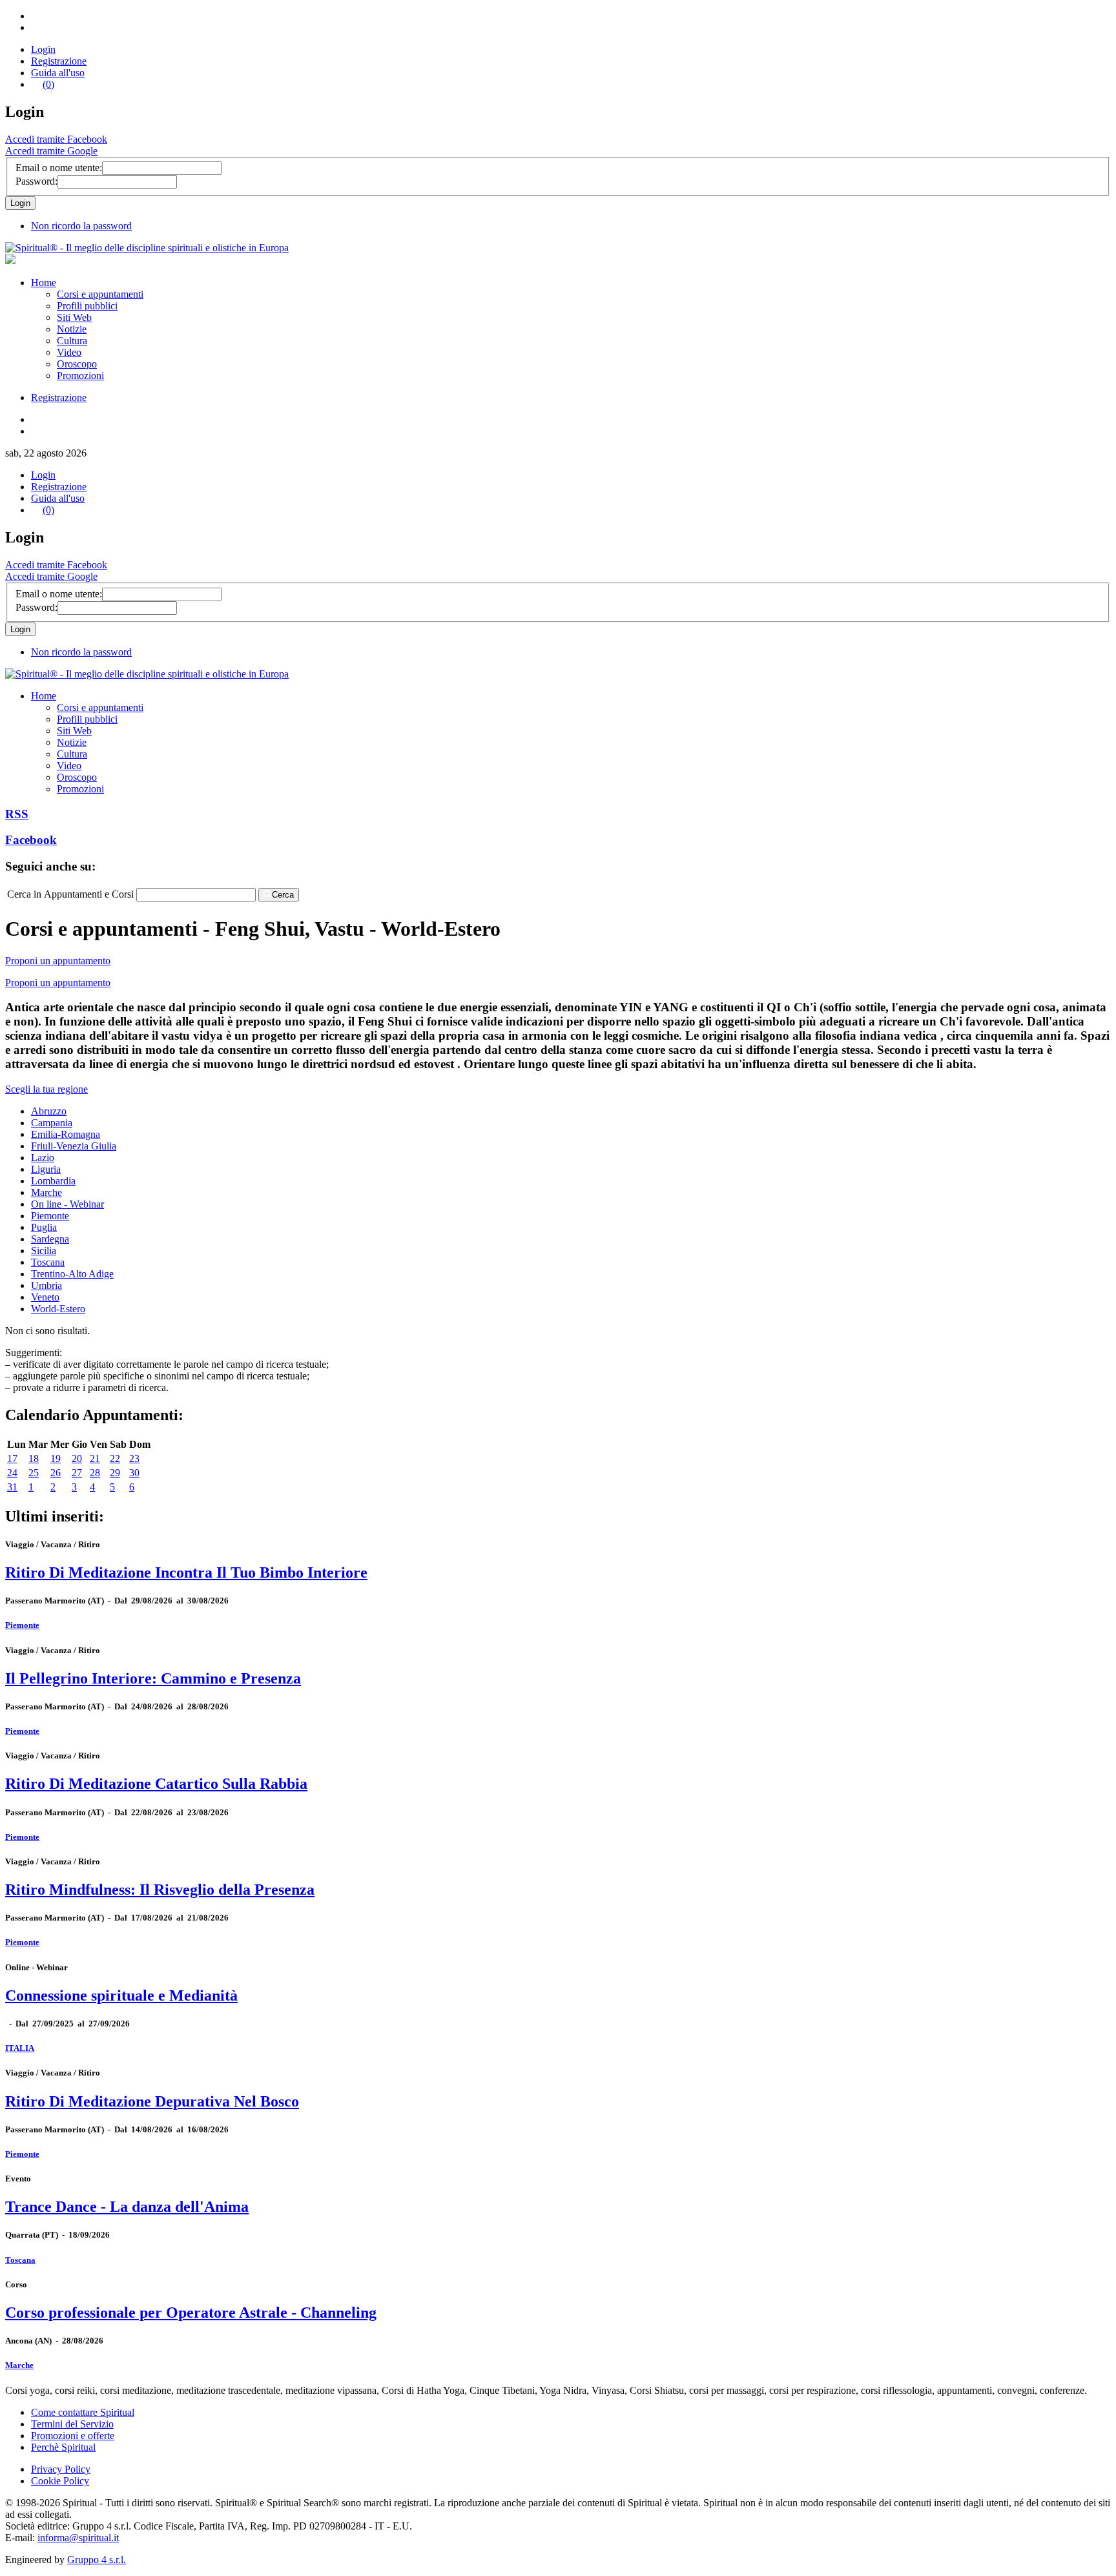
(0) (48, 84)
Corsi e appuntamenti (100, 294)
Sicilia (44, 1251)
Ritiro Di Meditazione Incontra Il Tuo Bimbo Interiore (186, 1572)
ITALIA (20, 2048)
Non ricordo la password (81, 226)
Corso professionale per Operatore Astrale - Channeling (191, 2313)
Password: (36, 181)
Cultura (72, 341)
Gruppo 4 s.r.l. (97, 2560)
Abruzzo (49, 1111)
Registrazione (59, 61)
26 (56, 1473)
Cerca (283, 895)
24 (12, 1473)
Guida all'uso (58, 73)
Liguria (46, 1169)
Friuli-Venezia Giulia (74, 1146)
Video (69, 352)
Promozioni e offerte (73, 2436)
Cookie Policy (60, 2481)
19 (56, 1458)
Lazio (43, 1158)
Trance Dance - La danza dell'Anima (127, 2207)
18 (34, 1458)
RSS (17, 814)
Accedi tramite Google (51, 151)
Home (44, 283)
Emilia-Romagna (66, 1134)
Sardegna (50, 1239)
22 (115, 1458)
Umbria (46, 1285)
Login (43, 49)
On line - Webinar (67, 1204)
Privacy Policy (61, 2469)
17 (12, 1458)
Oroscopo (77, 364)
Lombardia (53, 1181)
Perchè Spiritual (63, 2447)
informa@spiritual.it (78, 2538)
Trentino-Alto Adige (72, 1274)
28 (95, 1473)
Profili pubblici (87, 306)
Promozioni (80, 376)
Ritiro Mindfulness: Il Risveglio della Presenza (160, 1890)
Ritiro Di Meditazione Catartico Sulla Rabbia (156, 1784)
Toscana (48, 1262)
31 (12, 1487)
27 (77, 1473)
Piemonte (50, 1216)
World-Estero (58, 1309)
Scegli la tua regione (46, 1089)
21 (95, 1458)
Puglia (44, 1227)
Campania (52, 1123)
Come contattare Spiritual (83, 2412)
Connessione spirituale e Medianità (121, 1995)
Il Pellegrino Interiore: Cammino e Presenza (153, 1678)
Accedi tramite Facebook (56, 139)
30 (134, 1473)
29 (115, 1473)
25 (34, 1473)
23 (134, 1458)
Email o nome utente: (59, 168)
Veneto (45, 1297)
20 (77, 1458)
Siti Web (74, 317)
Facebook (31, 840)
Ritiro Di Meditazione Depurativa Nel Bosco (152, 2101)
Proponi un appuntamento (58, 961)
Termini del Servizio (72, 2424)
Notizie (72, 329)
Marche (46, 1192)
